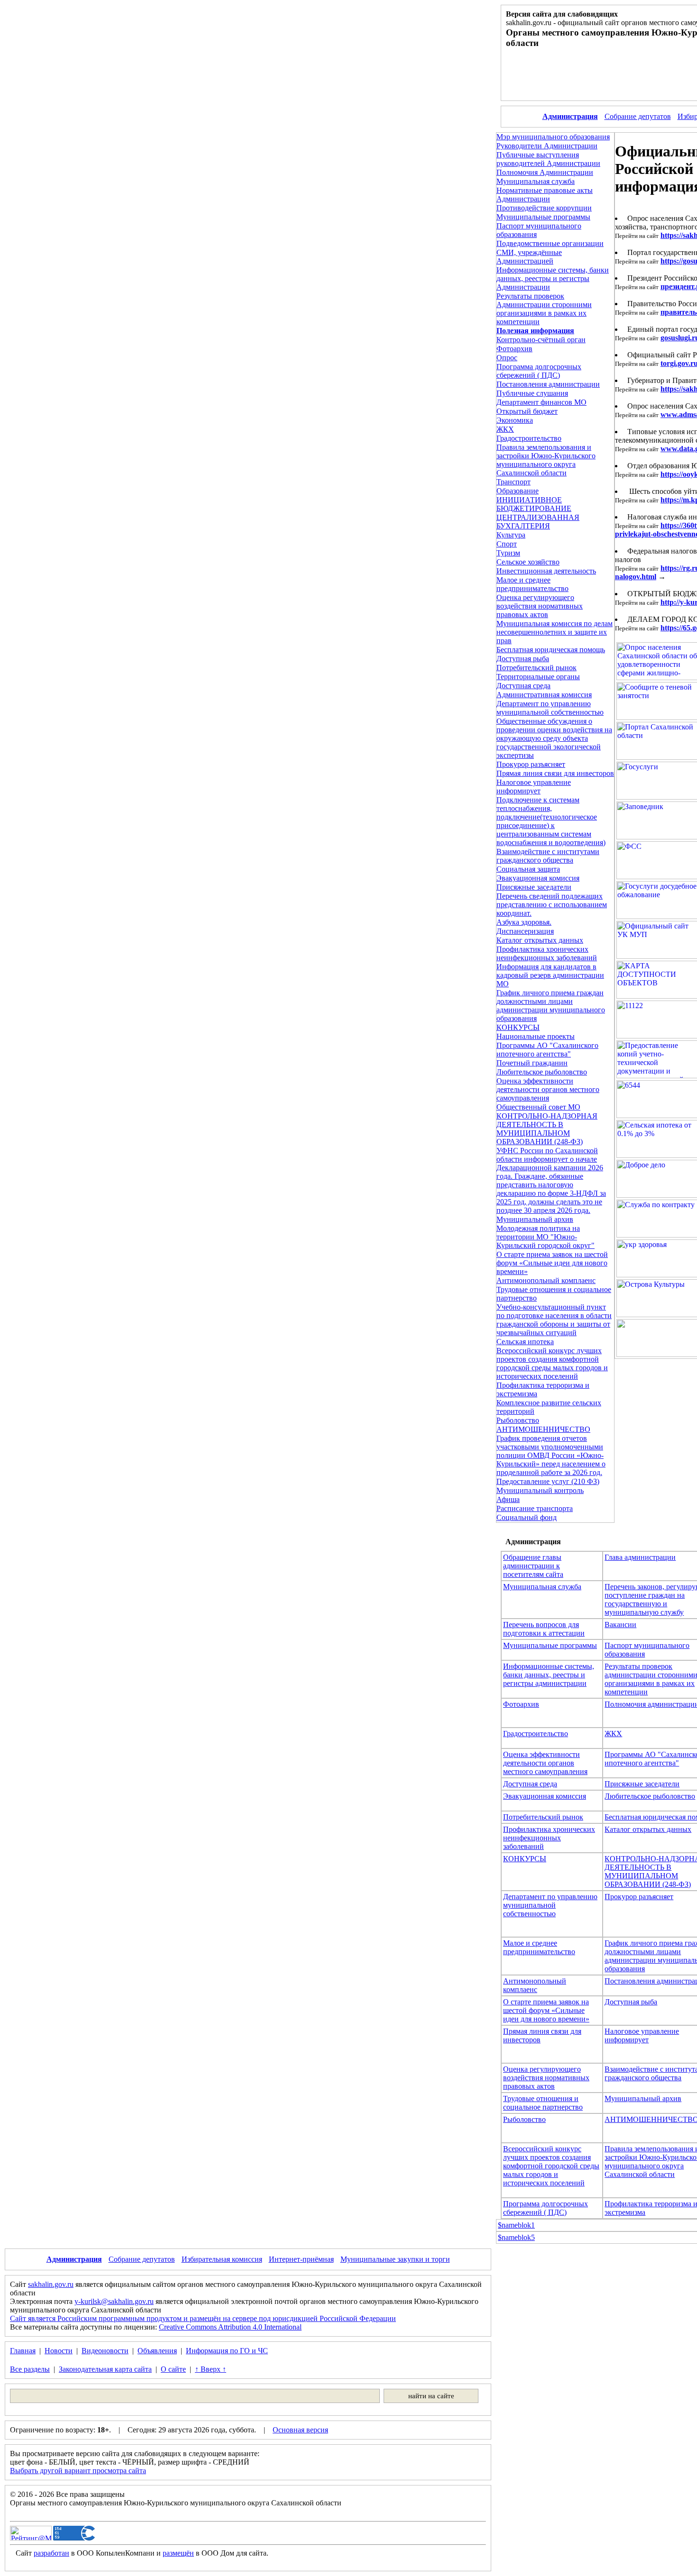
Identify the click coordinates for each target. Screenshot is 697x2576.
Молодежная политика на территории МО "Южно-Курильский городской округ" (546, 1237)
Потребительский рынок (537, 668)
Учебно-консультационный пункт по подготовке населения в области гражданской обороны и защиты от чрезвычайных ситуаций (554, 1320)
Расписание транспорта (535, 1508)
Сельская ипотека (525, 1342)
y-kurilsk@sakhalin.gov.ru (114, 2301)
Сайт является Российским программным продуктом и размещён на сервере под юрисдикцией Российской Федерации (203, 2318)
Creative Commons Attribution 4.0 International (230, 2327)
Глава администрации (640, 1557)
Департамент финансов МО (541, 402)
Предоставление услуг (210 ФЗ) (548, 1481)
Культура (511, 535)
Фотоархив (514, 349)
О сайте (173, 2369)
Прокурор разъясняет (531, 764)
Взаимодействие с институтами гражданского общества (548, 856)
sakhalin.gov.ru (51, 2284)
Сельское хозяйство (528, 562)
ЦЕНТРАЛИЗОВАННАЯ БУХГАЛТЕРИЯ (538, 522)
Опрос (507, 358)
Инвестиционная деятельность (546, 571)
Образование (518, 491)
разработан (51, 2553)
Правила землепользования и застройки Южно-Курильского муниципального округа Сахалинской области (546, 460)
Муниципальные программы (543, 217)
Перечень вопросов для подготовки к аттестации (544, 1629)
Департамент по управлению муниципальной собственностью (550, 708)
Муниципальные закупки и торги (395, 2259)
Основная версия (300, 2430)
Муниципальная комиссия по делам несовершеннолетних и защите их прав (555, 632)
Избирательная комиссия (222, 2259)
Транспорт (514, 482)
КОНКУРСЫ (518, 1027)
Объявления (157, 2351)
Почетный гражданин (532, 1063)
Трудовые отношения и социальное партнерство (543, 2103)
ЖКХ (505, 429)
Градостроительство (529, 438)
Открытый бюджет (527, 411)
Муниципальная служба (536, 181)
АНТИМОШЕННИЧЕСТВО (543, 1429)
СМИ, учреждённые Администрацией (529, 257)
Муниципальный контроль (540, 1490)
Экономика (515, 420)
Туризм (508, 553)
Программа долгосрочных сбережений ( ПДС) (539, 371)
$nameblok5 (516, 2237)
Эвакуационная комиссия (538, 878)
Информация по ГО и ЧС (227, 2351)
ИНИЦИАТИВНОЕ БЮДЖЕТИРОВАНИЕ (534, 504)
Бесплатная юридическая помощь (551, 650)
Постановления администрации (548, 384)
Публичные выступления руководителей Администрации (548, 159)
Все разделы (30, 2369)
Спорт (507, 544)
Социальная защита (528, 869)
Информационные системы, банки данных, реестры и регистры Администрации (553, 278)
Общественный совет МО (538, 1107)
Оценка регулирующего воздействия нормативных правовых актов (540, 606)
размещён (178, 2553)
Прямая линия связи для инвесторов (555, 773)
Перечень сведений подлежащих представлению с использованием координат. (552, 905)
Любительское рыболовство (542, 1072)
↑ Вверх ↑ (211, 2369)
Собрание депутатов (638, 116)
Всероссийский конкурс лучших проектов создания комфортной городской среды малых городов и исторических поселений (552, 1363)
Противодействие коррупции (544, 208)
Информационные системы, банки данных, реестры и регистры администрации (549, 1675)
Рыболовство (518, 1420)
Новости (59, 2351)
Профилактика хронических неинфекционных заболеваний (547, 953)
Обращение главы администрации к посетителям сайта (533, 1566)
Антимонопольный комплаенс (546, 1280)
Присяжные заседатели (534, 887)
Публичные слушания (532, 393)
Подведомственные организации (550, 243)
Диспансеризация (525, 931)
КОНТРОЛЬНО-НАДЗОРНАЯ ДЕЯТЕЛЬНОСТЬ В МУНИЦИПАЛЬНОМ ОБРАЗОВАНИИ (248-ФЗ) (547, 1129)
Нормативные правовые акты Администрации (545, 195)
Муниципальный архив (535, 1219)
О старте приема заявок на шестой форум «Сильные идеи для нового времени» (552, 1263)
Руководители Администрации (547, 146)
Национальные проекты (536, 1036)
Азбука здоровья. (524, 922)
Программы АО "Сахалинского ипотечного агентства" (547, 1050)
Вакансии (620, 1625)
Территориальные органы (538, 677)
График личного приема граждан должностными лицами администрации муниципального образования (551, 1006)
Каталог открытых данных (540, 940)
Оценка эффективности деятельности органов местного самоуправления (548, 1089)
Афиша (508, 1499)
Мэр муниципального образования (553, 137)
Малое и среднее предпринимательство (532, 584)
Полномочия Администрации (545, 172)
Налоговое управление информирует (534, 787)
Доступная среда (523, 686)
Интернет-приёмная (301, 2259)
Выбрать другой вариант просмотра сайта (78, 2471)
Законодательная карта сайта (105, 2369)
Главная (23, 2351)
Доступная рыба (523, 659)
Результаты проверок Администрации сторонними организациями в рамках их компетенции (544, 309)
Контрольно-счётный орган (541, 340)
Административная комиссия (544, 695)
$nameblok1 (516, 2225)
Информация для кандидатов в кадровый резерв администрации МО (550, 975)
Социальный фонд (527, 1517)
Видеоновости (105, 2351)
